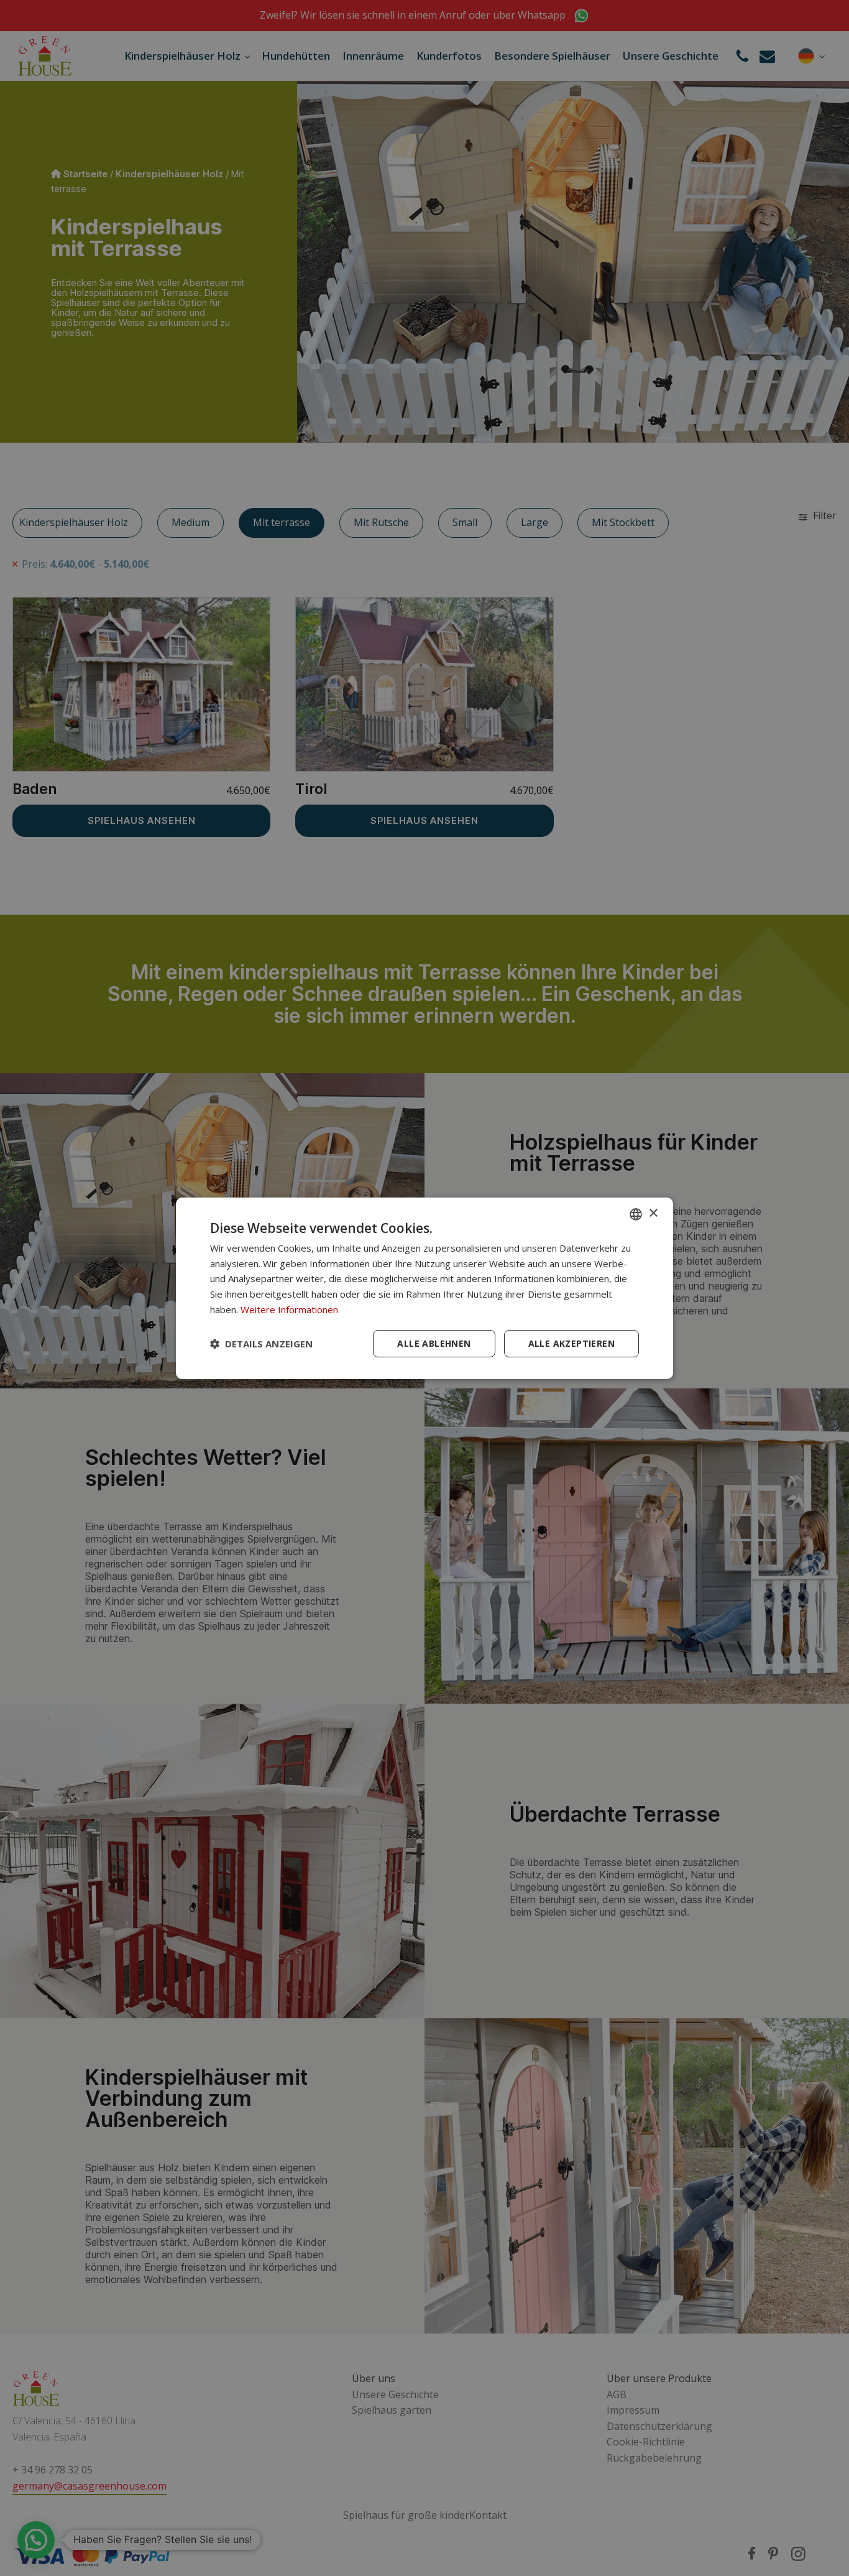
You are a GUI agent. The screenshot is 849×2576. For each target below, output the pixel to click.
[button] (261, 1344)
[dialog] (424, 1288)
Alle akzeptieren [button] (571, 1343)
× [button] (653, 1213)
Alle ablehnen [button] (434, 1343)
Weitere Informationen (289, 1309)
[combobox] (636, 1214)
